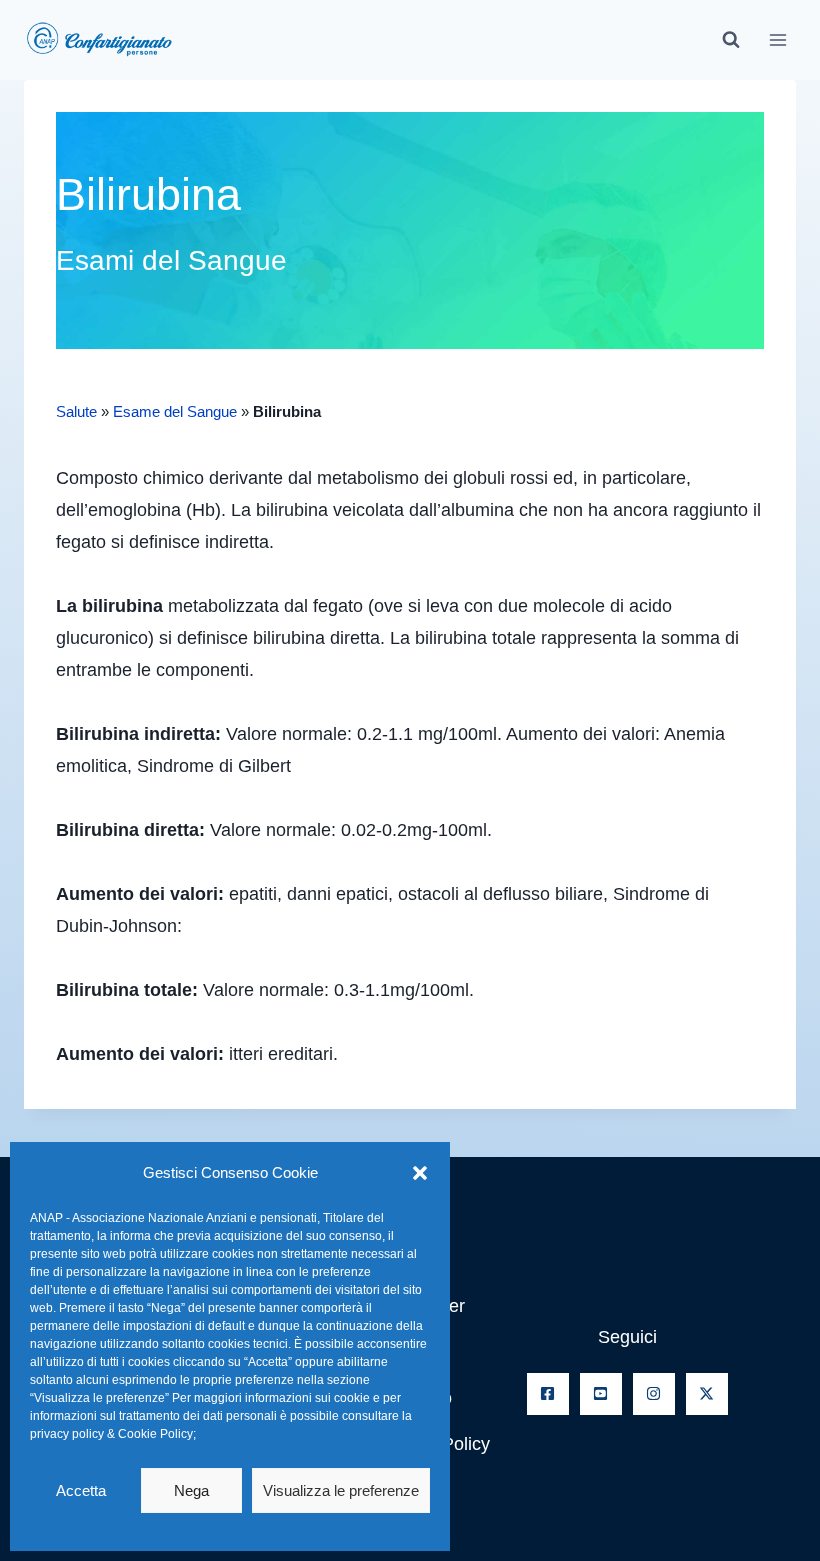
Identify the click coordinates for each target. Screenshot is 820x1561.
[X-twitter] (707, 1394)
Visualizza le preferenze (341, 1490)
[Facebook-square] (548, 1394)
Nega (191, 1490)
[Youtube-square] (601, 1394)
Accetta (81, 1490)
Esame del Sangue (175, 411)
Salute (76, 411)
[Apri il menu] (777, 39)
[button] (420, 1173)
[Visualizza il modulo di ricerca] (731, 40)
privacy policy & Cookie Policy (111, 1434)
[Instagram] (654, 1394)
